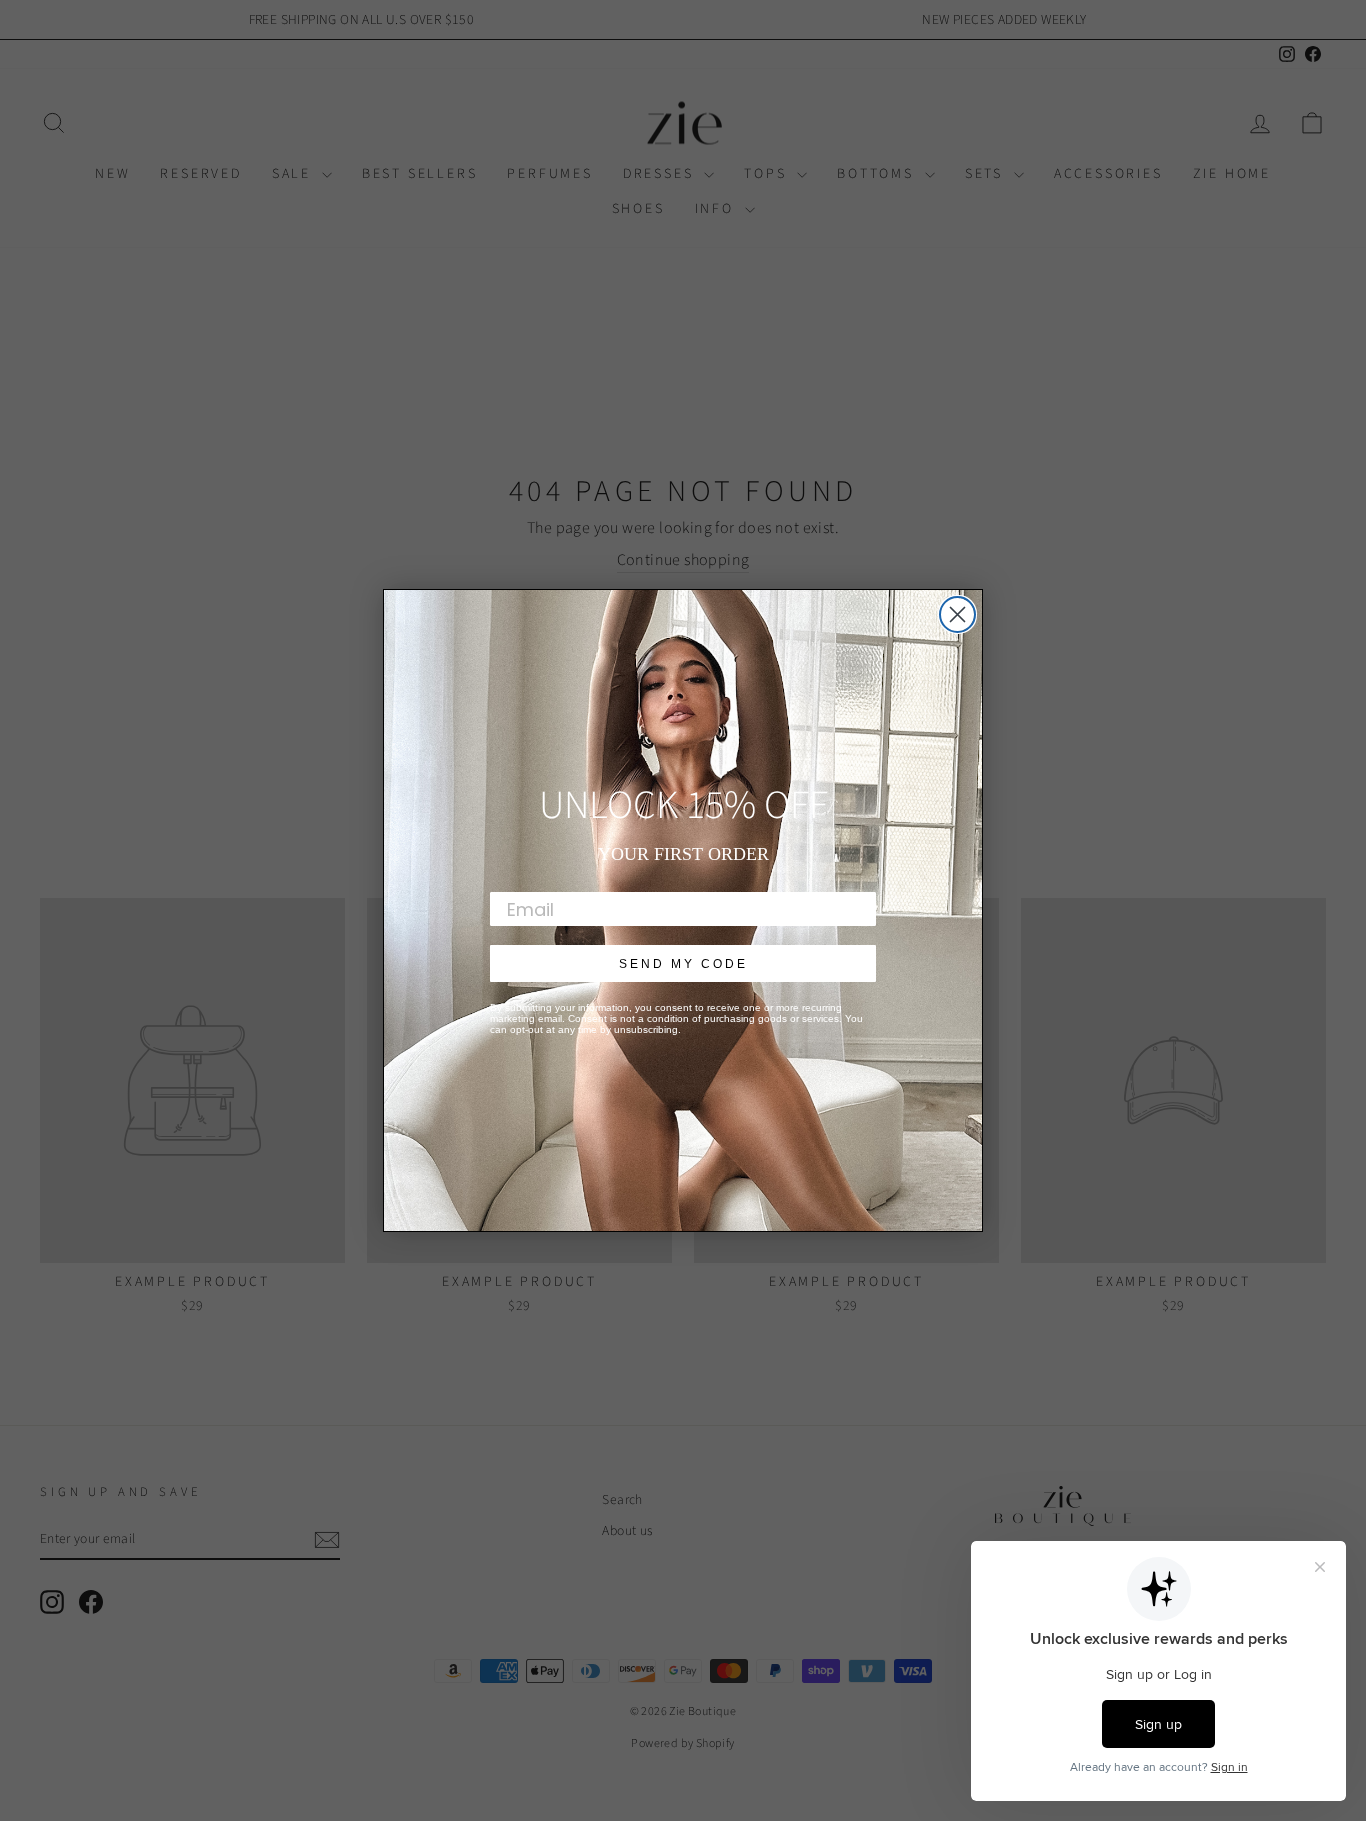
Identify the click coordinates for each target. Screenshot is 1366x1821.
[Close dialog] (957, 614)
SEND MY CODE (683, 964)
